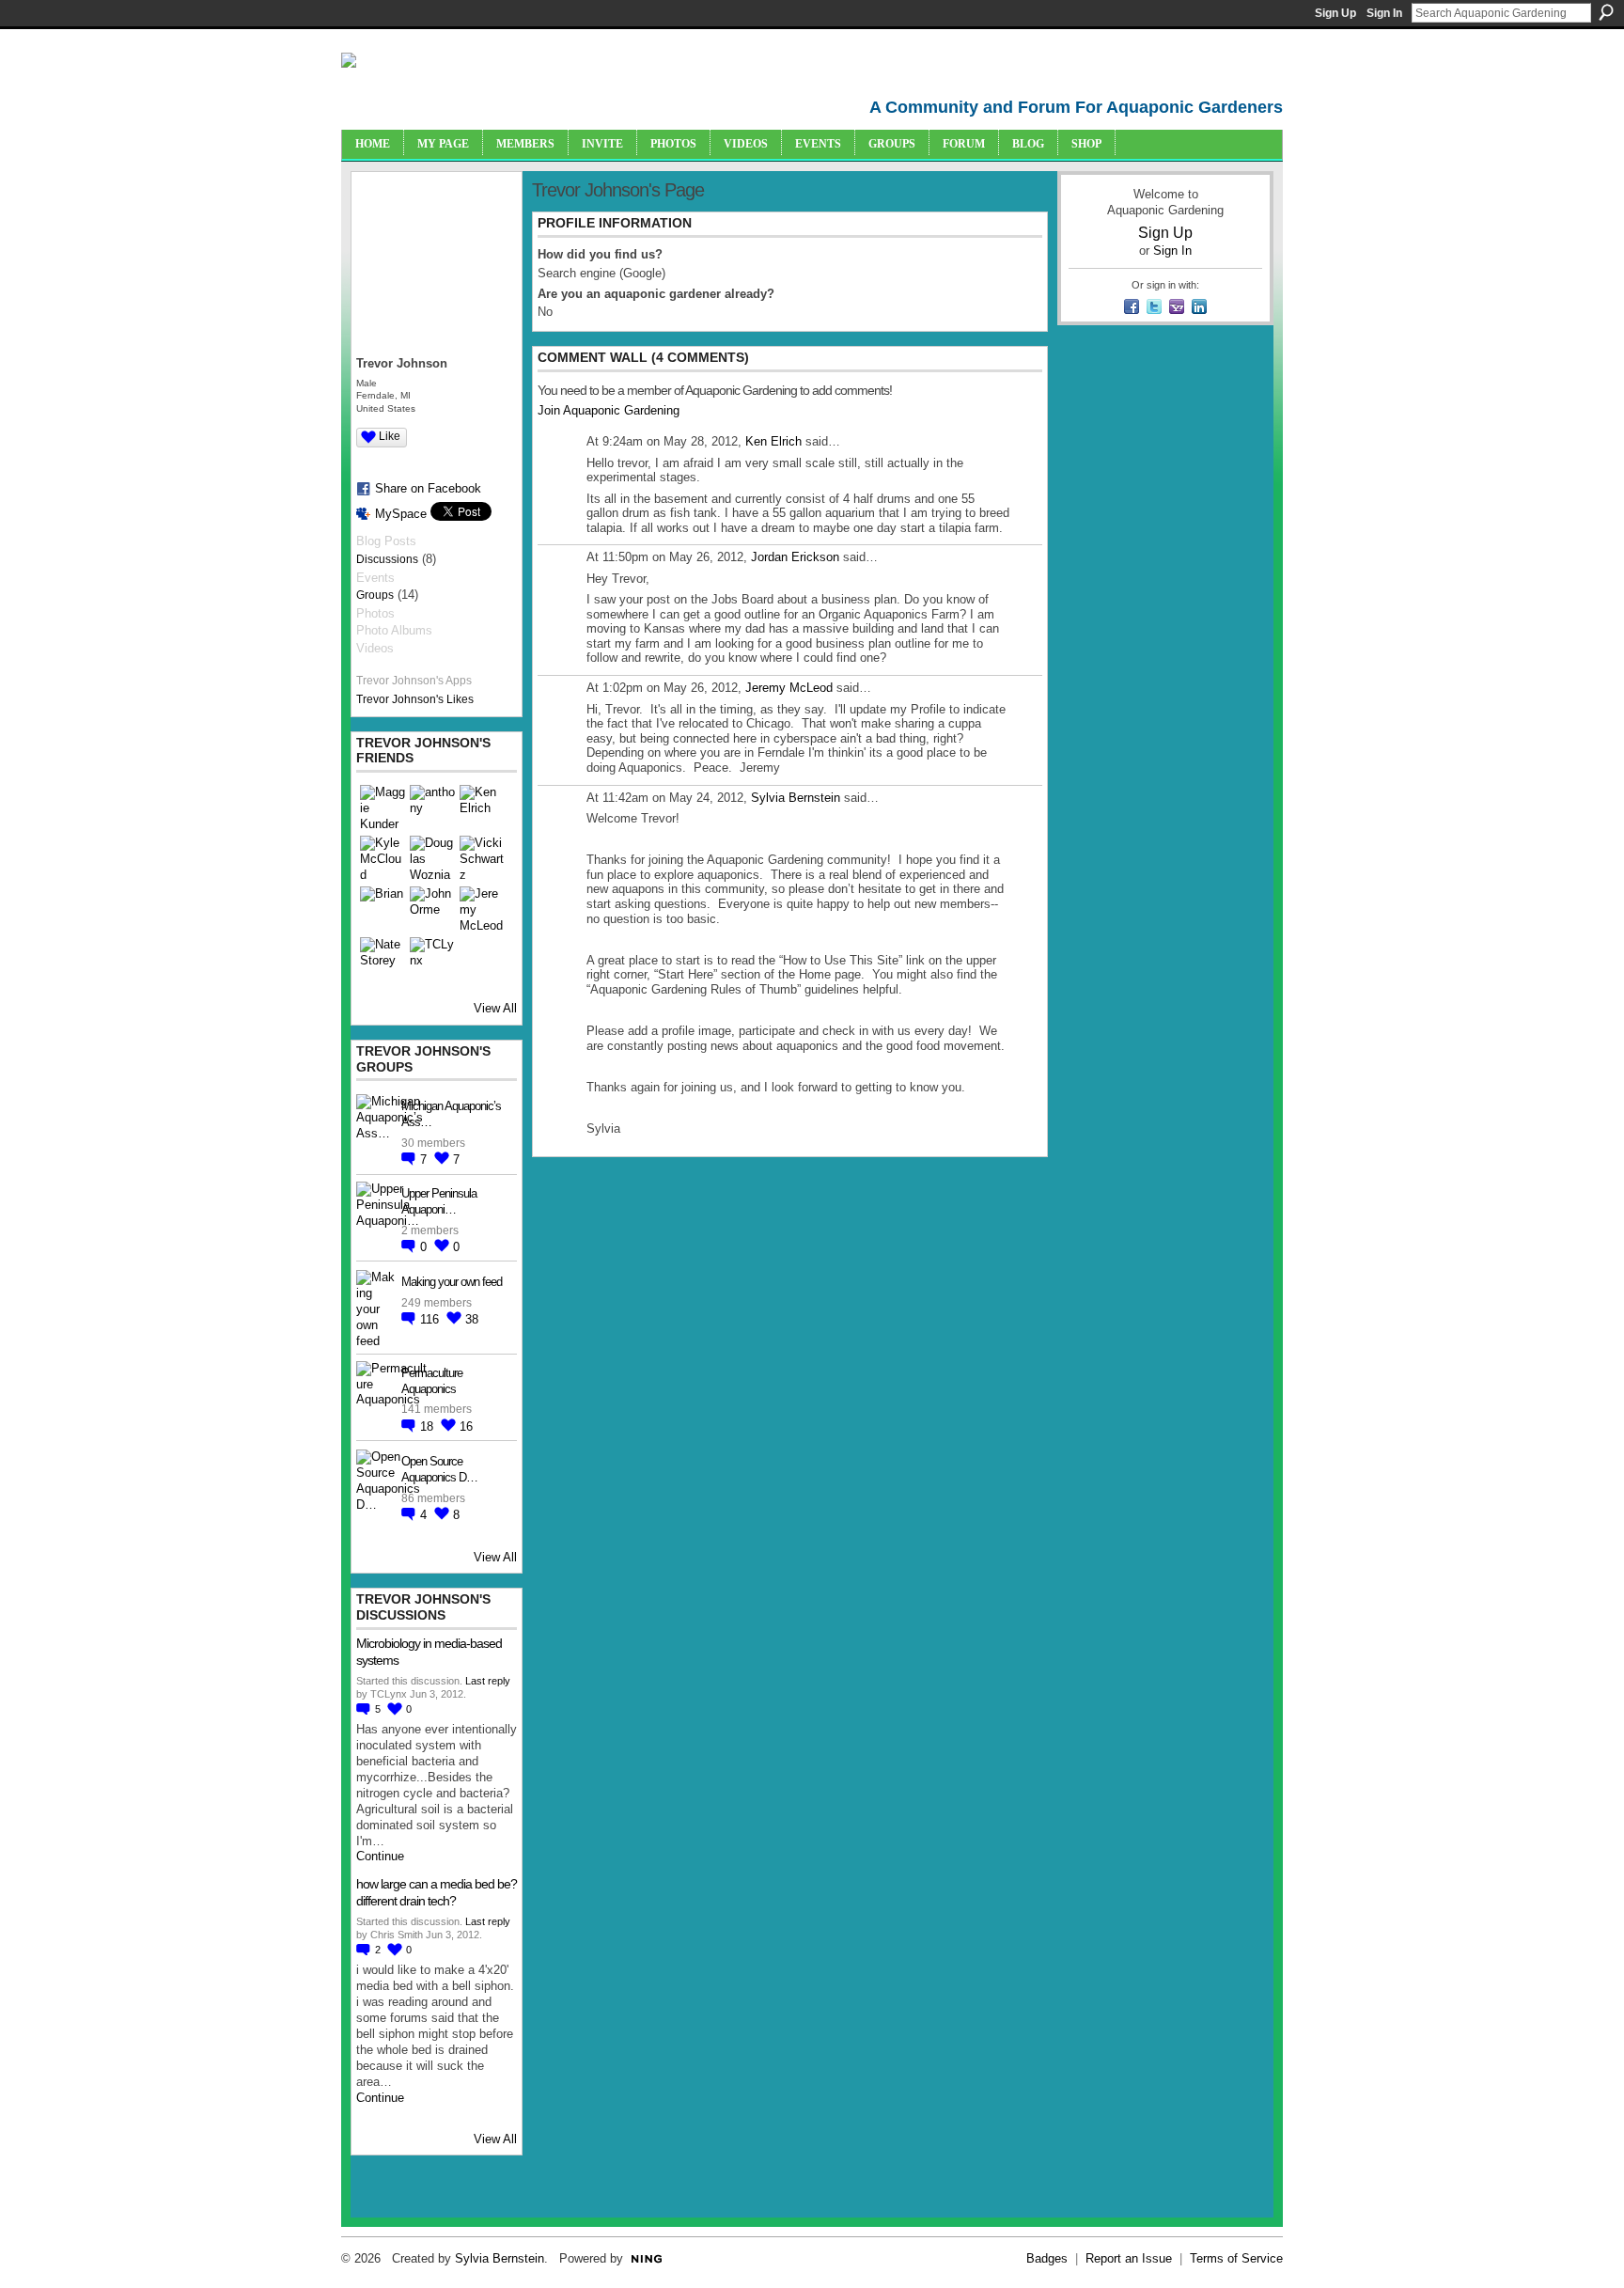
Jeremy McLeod (789, 688)
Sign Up (1335, 13)
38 (472, 1319)
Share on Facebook (428, 488)
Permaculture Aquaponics (432, 1381)
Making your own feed (452, 1282)
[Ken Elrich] (482, 807)
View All (495, 1008)
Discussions (387, 559)
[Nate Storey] (383, 960)
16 (466, 1426)
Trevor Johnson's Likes (415, 699)
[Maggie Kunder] (383, 807)
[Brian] (383, 909)
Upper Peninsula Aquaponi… (439, 1201)
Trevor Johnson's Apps (414, 681)
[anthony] (432, 807)
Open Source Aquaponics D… (439, 1469)
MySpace (401, 514)
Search (1606, 12)
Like (390, 436)
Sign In (1384, 13)
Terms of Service (1236, 2258)
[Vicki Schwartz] (482, 858)
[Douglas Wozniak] (432, 858)
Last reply (488, 1681)
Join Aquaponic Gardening (609, 410)
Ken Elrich (773, 441)
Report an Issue (1129, 2258)
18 (429, 1426)
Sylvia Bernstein (796, 798)
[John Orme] (432, 909)
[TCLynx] (432, 960)
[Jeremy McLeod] (482, 909)
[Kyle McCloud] (383, 858)
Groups (375, 595)
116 (431, 1319)
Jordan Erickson (795, 557)
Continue (380, 1856)
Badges (1047, 2258)
